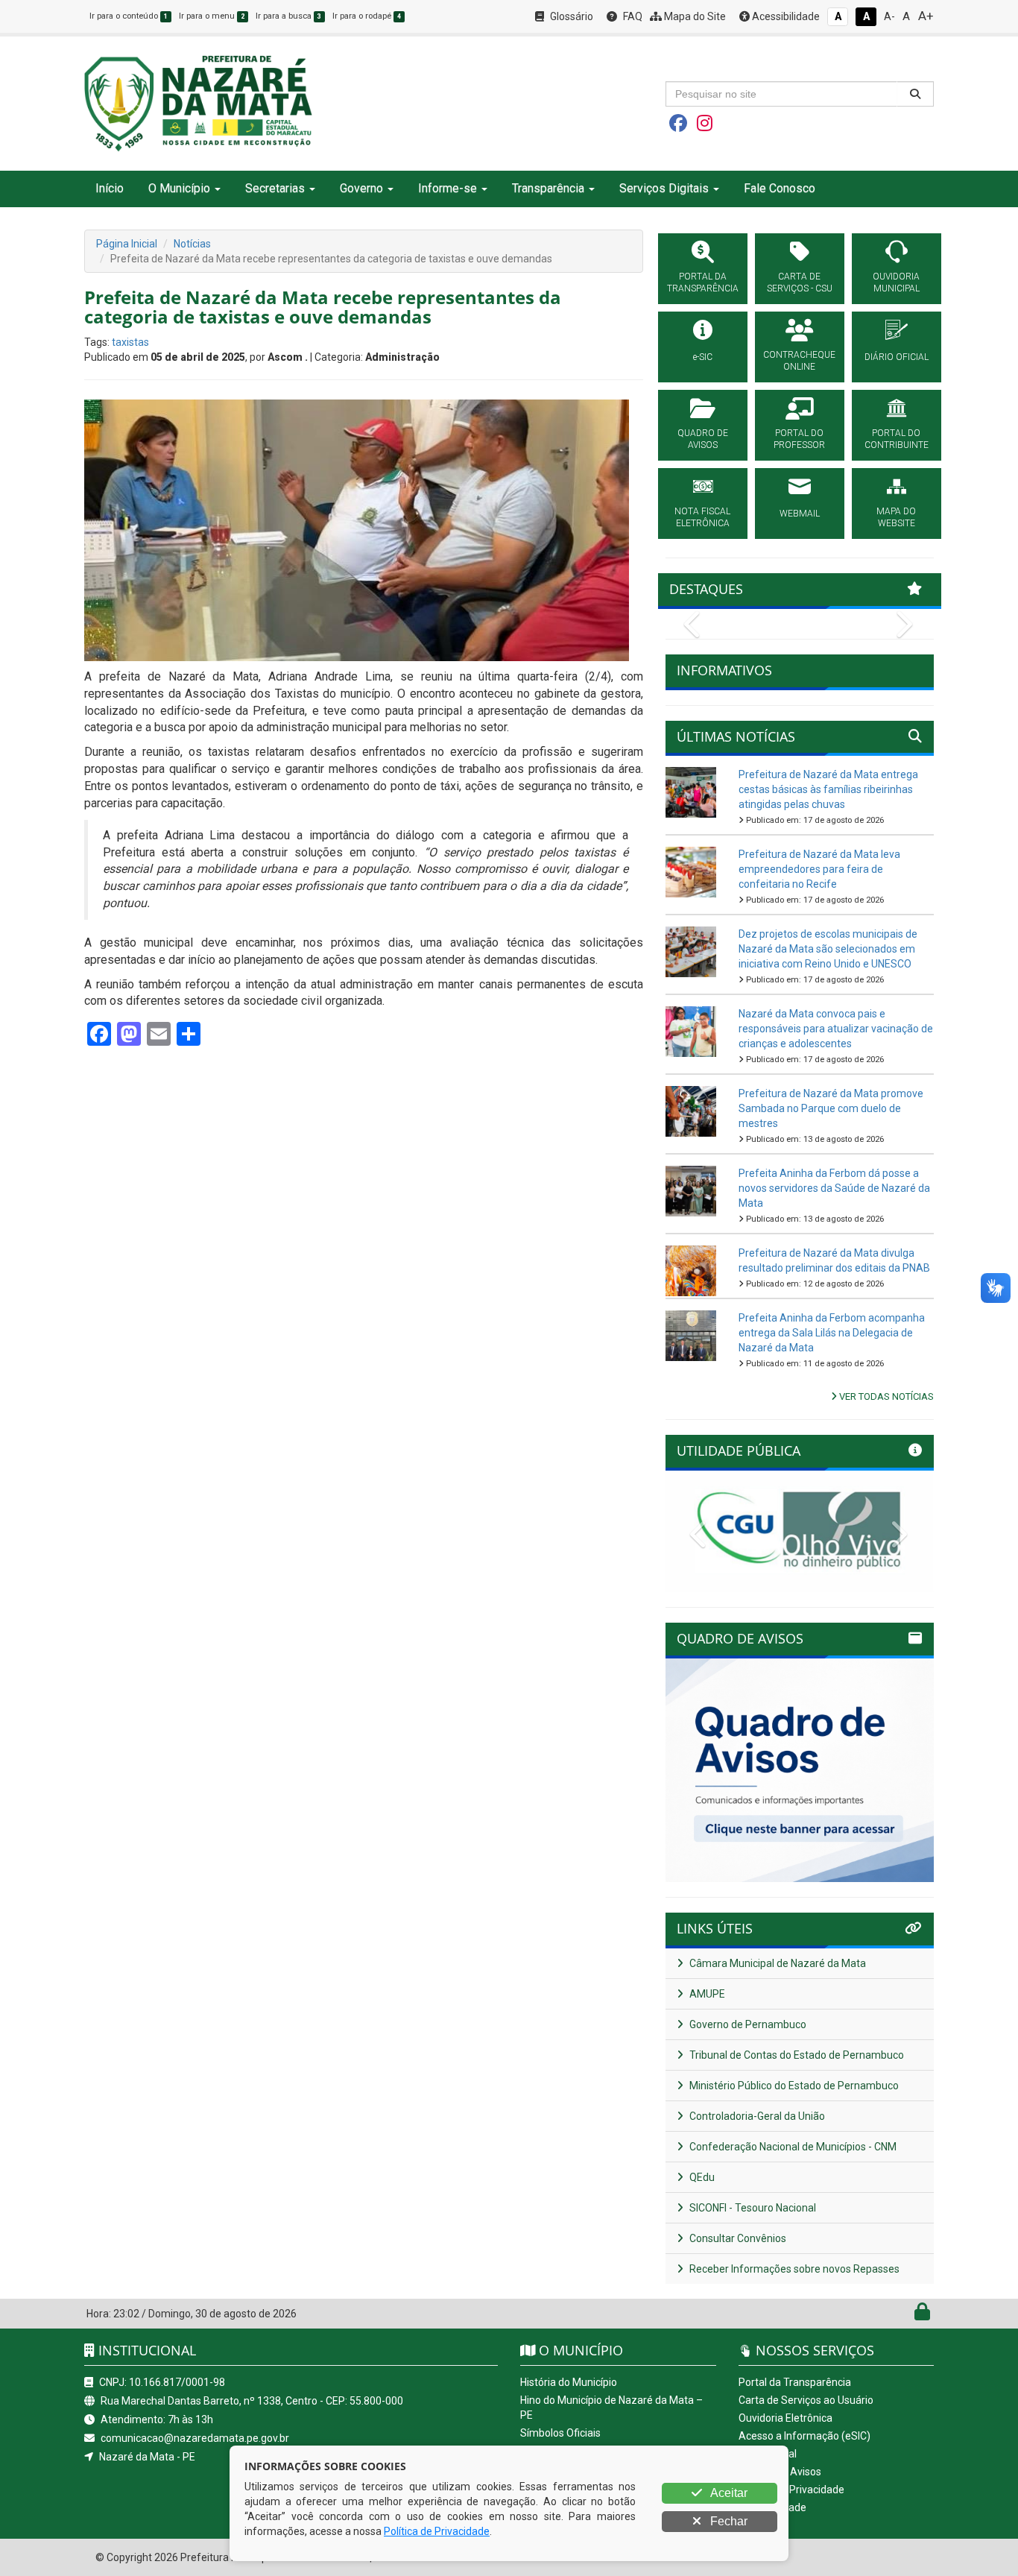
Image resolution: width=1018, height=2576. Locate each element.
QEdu (701, 2177)
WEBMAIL (800, 514)
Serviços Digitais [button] (664, 188)
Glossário (570, 16)
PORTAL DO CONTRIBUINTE (897, 439)
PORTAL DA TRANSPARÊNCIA (703, 282)
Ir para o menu (212, 16)
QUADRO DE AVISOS (703, 439)
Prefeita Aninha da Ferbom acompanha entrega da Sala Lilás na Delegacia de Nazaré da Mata (832, 1333)
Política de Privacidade (791, 2490)
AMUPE (706, 1994)
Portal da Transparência (795, 2382)
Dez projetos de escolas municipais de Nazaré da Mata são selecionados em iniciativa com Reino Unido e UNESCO (828, 949)
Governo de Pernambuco (747, 2024)
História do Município (569, 2382)
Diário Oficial (768, 2454)
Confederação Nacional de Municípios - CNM (792, 2147)
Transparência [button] (548, 188)
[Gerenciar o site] (922, 2315)
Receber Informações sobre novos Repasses (793, 2269)
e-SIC (703, 357)
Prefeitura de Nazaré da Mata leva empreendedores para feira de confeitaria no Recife (819, 869)
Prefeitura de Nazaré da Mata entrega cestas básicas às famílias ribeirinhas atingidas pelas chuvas (828, 789)
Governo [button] (361, 188)
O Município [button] (179, 188)
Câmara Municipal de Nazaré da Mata (777, 1963)
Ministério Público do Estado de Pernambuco (793, 2086)
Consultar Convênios (737, 2238)
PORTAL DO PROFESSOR (799, 439)
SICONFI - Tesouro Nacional (752, 2208)
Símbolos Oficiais (560, 2433)
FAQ (632, 16)
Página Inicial (127, 244)
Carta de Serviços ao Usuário (806, 2400)
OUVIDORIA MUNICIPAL (896, 282)
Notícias (192, 244)
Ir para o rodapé (367, 16)
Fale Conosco (780, 188)
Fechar (727, 2521)
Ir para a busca (288, 16)
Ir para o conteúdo (129, 16)
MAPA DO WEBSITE (896, 517)
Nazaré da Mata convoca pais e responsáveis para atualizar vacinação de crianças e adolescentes (836, 1029)
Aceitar (728, 2493)
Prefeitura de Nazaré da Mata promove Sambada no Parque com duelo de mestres (831, 1108)
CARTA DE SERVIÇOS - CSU (800, 282)
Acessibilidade (785, 16)
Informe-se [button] (448, 188)
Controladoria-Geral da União (756, 2116)
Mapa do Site (694, 16)
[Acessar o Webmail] (906, 2315)
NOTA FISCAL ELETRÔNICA (702, 517)
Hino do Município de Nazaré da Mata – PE (611, 2408)
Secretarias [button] (275, 188)
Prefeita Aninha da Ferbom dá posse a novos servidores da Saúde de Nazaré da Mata (834, 1188)
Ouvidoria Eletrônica (785, 2418)
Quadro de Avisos (780, 2472)
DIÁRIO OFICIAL (897, 357)
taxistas (130, 342)
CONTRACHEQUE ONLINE (799, 361)
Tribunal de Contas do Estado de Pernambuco (796, 2055)
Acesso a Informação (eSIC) (804, 2436)
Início (110, 188)
